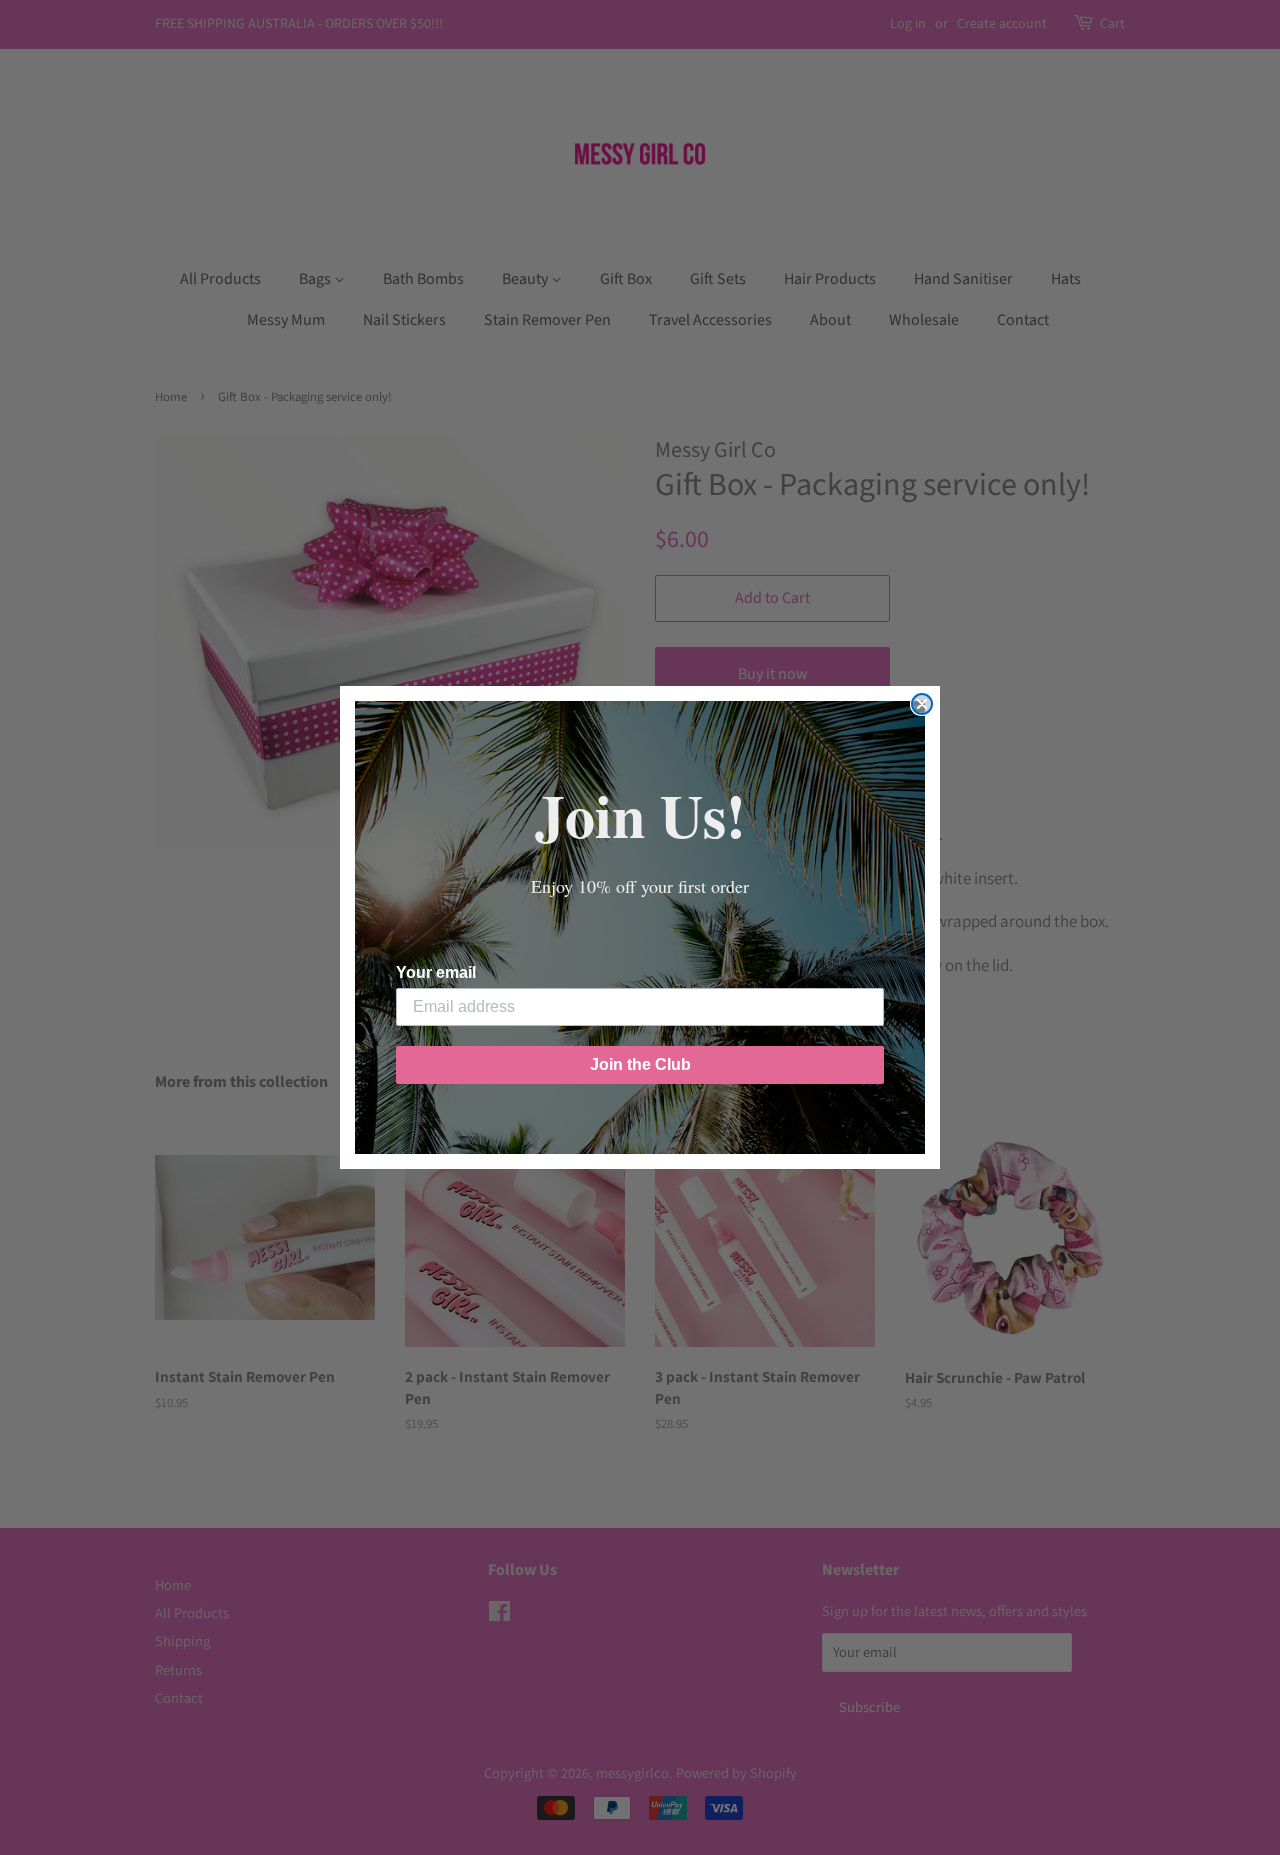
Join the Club (640, 1064)
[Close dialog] (922, 704)
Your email (436, 972)
